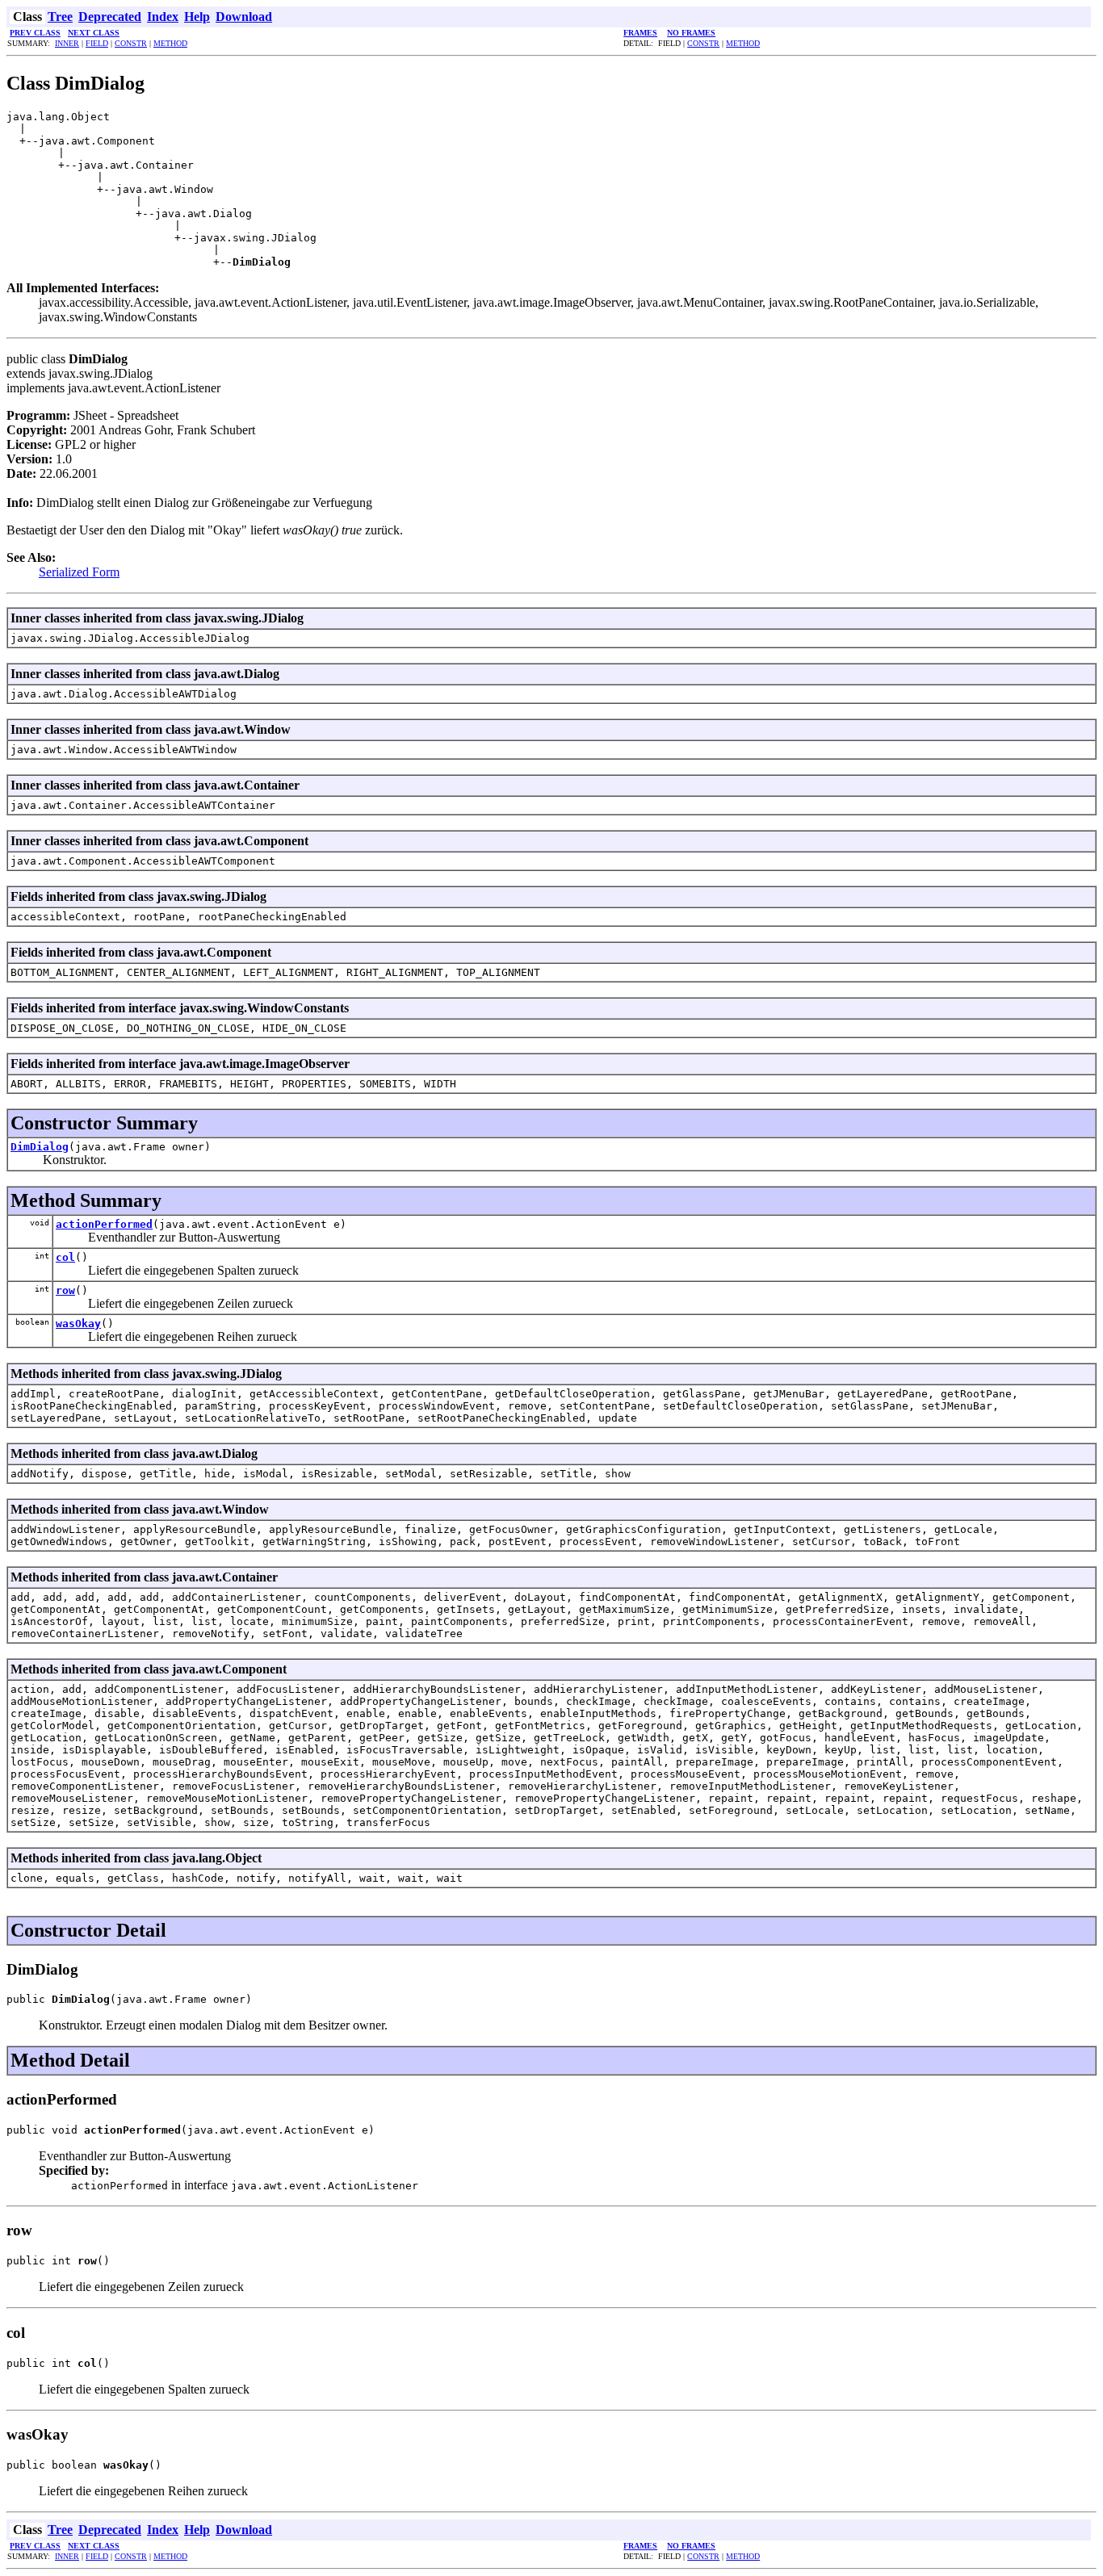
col (65, 1257)
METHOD (170, 43)
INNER (67, 43)
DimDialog (40, 1147)
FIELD (97, 43)
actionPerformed (104, 1224)
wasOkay (78, 1324)
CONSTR (131, 43)
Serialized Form (79, 572)
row (65, 1290)
